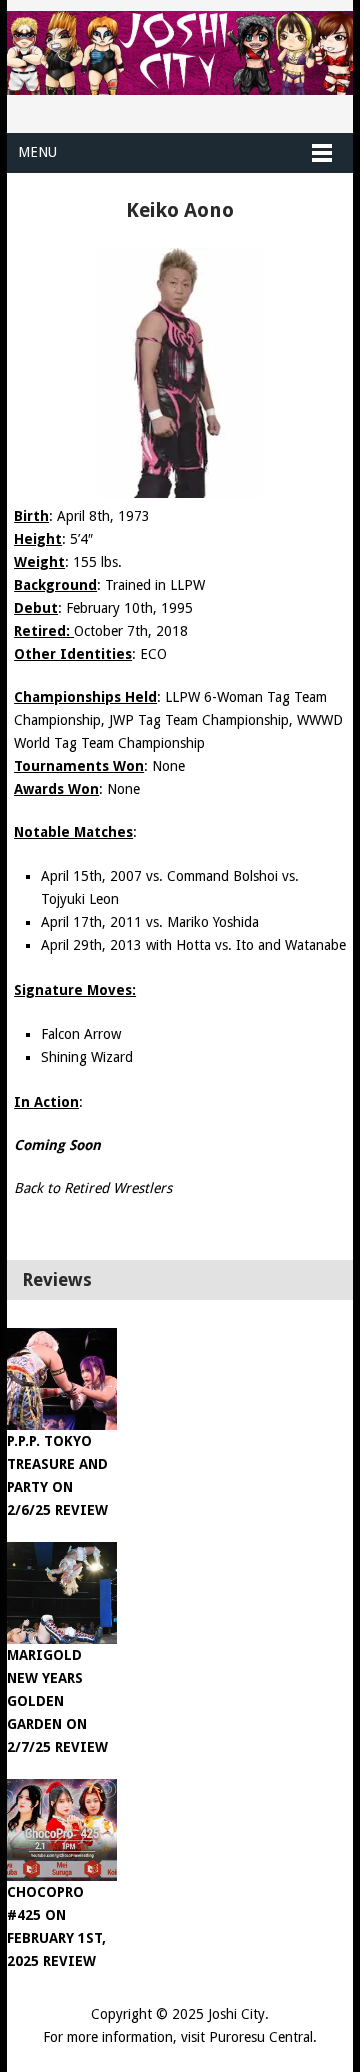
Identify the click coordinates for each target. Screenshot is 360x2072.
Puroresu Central (261, 2037)
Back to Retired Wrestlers (93, 1188)
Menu (37, 152)
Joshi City (236, 2014)
